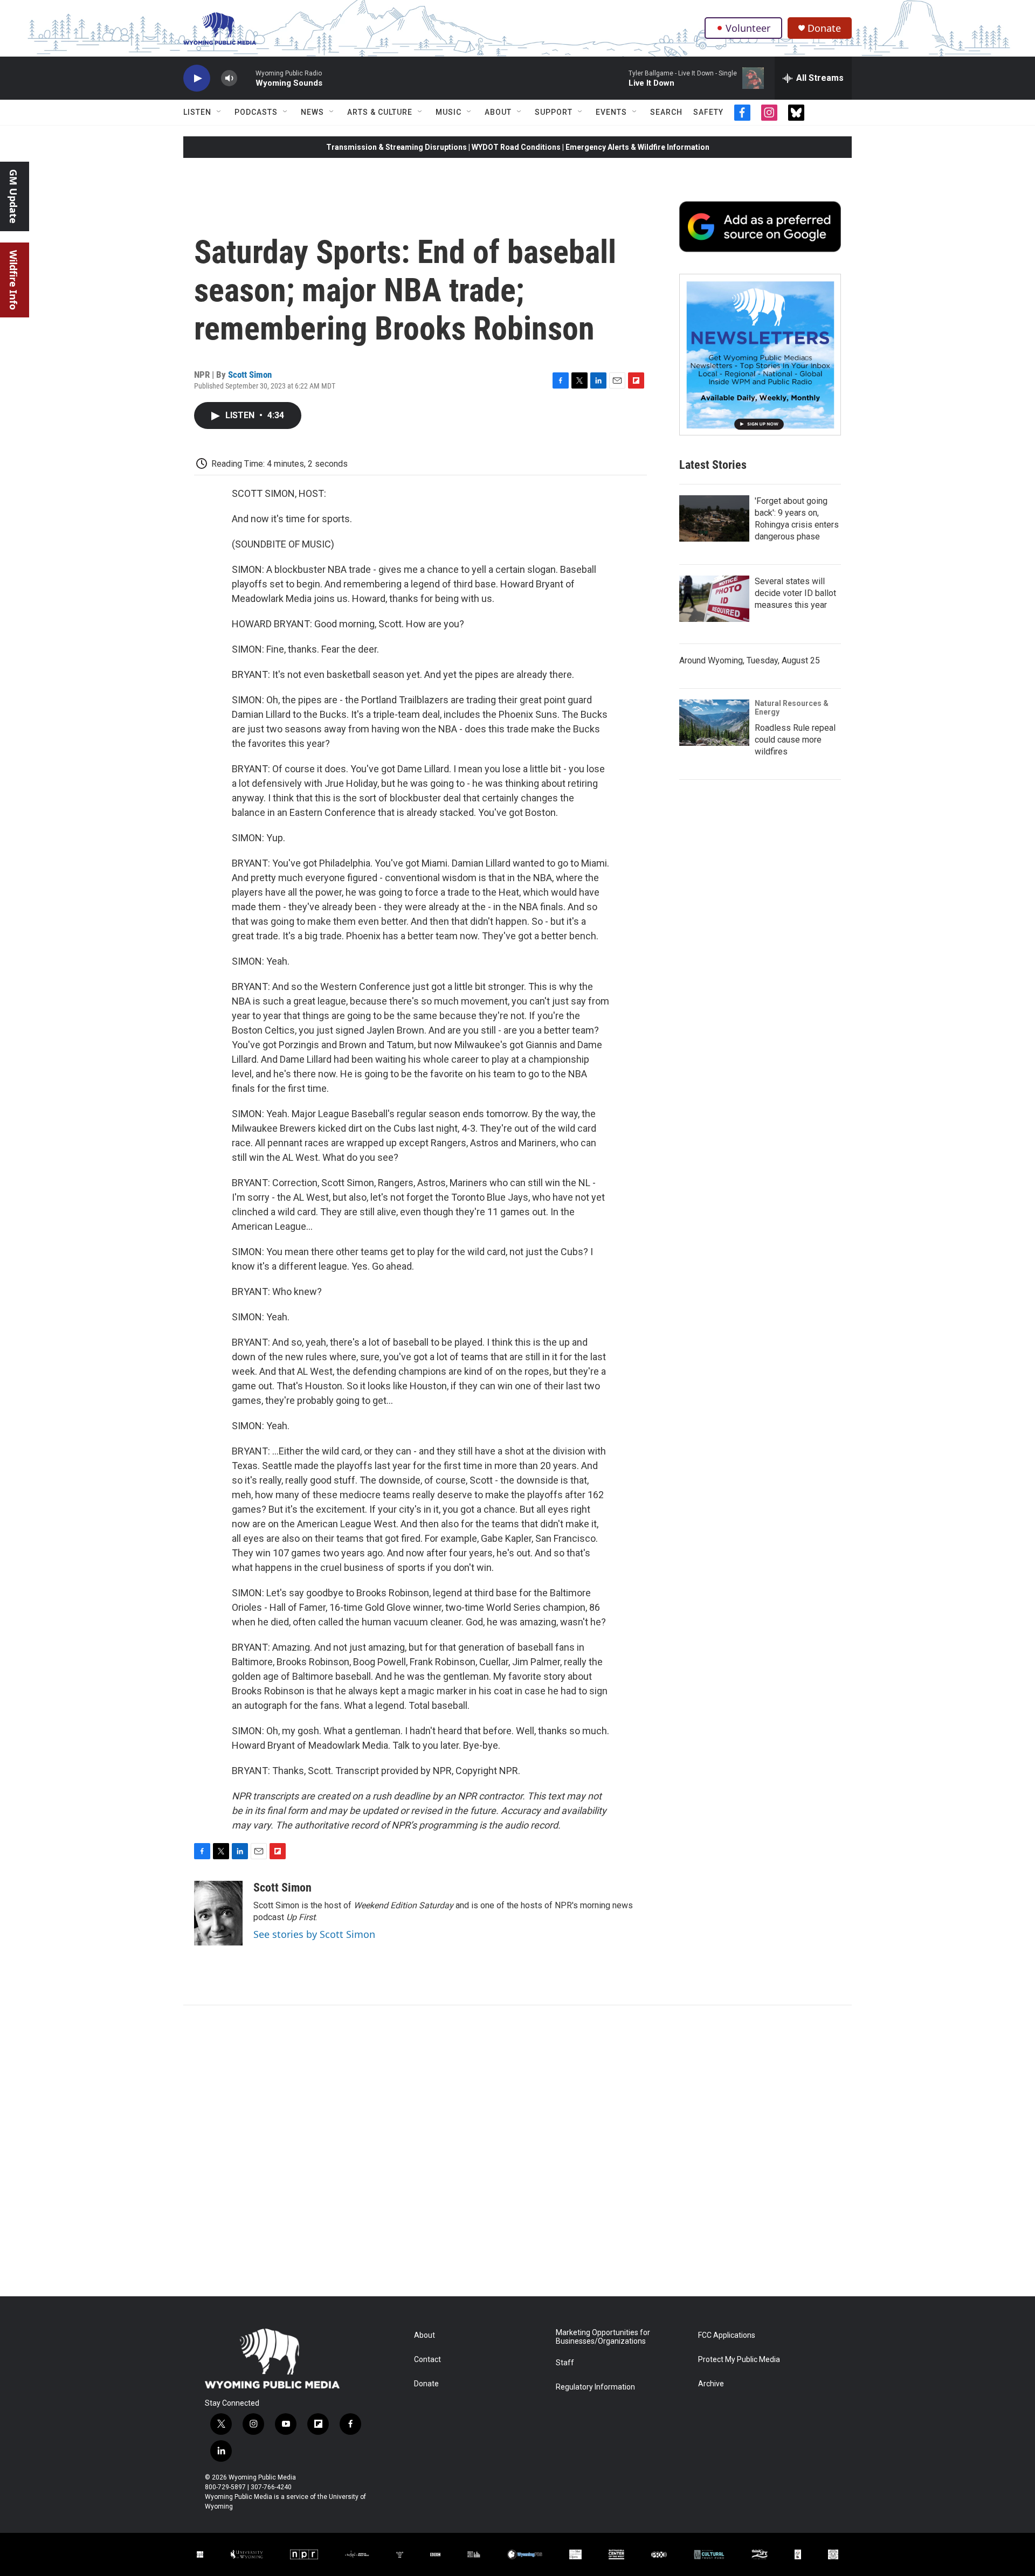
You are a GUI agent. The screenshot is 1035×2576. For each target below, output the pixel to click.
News (312, 112)
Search (666, 112)
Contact (427, 2360)
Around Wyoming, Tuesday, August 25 (750, 660)
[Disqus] (517, 2151)
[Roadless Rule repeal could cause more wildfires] (714, 723)
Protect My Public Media (739, 2360)
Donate (824, 28)
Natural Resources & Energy (792, 708)
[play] (197, 78)
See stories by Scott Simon (314, 1934)
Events (611, 112)
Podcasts (256, 112)
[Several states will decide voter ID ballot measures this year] (714, 599)
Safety (708, 112)
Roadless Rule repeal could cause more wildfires (795, 740)
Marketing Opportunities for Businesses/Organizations (603, 2337)
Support (554, 112)
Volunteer (748, 28)
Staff (565, 2363)
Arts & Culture (380, 112)
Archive (711, 2384)
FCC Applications (727, 2335)
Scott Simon (250, 375)
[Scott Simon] (218, 1913)
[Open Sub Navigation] (219, 112)
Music (448, 112)
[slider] (246, 78)
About (498, 112)
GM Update (13, 196)
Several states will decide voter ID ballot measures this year (795, 593)
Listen (197, 112)
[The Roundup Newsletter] (760, 355)
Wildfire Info (13, 280)
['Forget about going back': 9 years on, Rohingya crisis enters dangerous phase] (714, 518)
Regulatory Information (595, 2387)
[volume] (229, 78)
